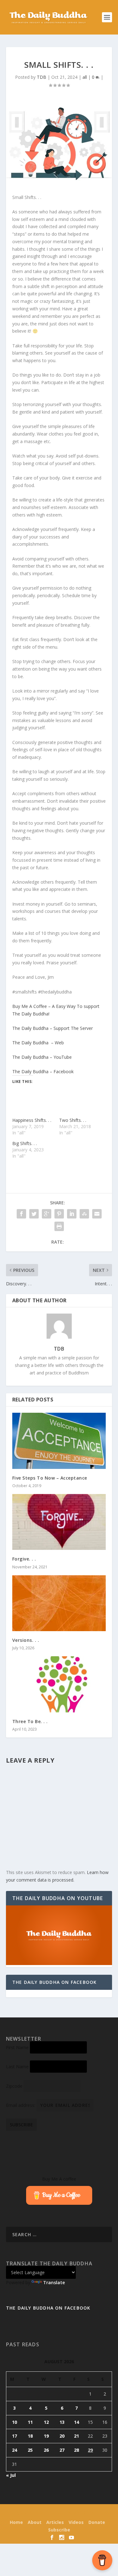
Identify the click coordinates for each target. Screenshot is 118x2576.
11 (30, 2422)
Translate (54, 2282)
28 (76, 2450)
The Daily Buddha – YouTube (42, 1057)
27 (62, 2450)
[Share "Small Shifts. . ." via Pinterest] (59, 1214)
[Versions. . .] (59, 1603)
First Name (17, 2047)
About (35, 2522)
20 (62, 2436)
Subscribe (59, 2530)
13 (62, 2422)
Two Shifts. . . (73, 1120)
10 (14, 2422)
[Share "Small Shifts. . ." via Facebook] (21, 1214)
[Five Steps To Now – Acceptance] (59, 1441)
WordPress (102, 2513)
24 (14, 2450)
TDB (42, 77)
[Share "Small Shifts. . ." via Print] (59, 1226)
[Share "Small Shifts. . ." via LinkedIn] (72, 1214)
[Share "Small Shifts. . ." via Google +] (47, 1214)
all (85, 77)
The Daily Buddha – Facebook (43, 1071)
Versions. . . (26, 1640)
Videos (76, 2522)
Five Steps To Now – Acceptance (50, 1478)
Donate (97, 2522)
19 (46, 2436)
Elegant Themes (48, 2513)
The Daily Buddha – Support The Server (53, 1028)
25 (30, 2450)
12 (46, 2422)
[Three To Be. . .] (59, 1684)
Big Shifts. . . (25, 1143)
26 (46, 2450)
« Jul (11, 2475)
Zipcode (14, 2086)
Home (16, 2522)
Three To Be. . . (30, 1721)
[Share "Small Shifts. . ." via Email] (97, 1214)
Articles (55, 2522)
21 (76, 2436)
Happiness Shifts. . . (32, 1120)
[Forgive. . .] (59, 1522)
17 (14, 2436)
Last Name (17, 2067)
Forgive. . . (24, 1559)
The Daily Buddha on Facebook (55, 1982)
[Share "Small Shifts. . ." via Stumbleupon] (84, 1214)
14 (76, 2422)
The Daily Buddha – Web (38, 1043)
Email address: (21, 2105)
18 (30, 2436)
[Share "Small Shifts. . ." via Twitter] (34, 1214)
